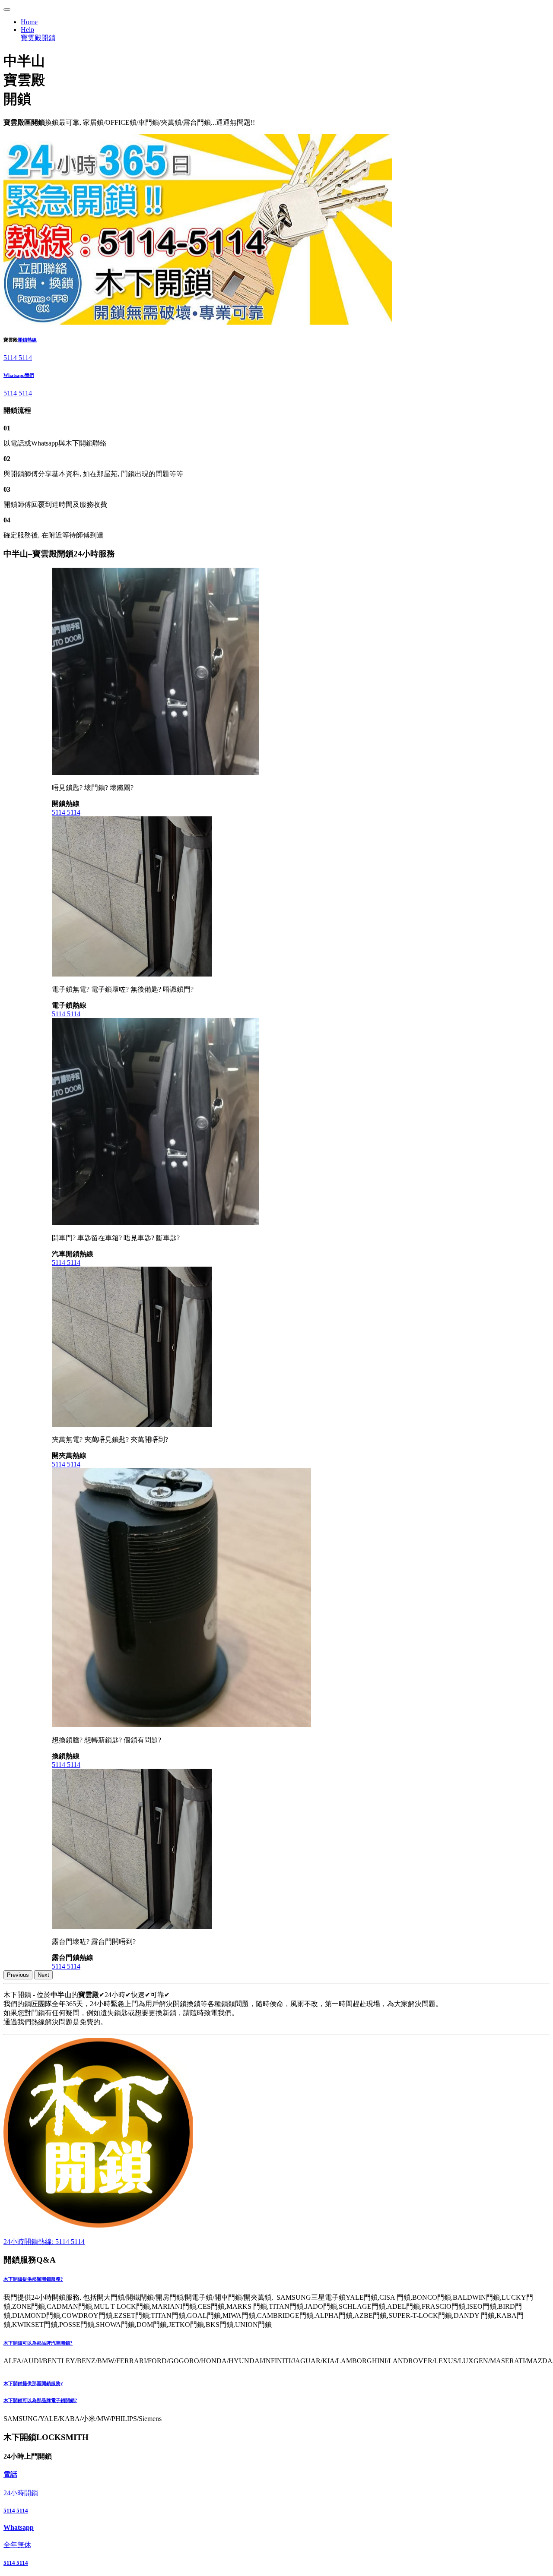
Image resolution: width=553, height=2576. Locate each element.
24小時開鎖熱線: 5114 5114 (44, 2242)
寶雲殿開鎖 (38, 38)
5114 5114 (18, 358)
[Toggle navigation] (7, 9)
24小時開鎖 (21, 2493)
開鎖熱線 (27, 340)
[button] (276, 2279)
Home (29, 22)
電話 (10, 2474)
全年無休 (17, 2545)
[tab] (276, 2279)
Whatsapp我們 (19, 375)
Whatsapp (19, 2527)
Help (27, 30)
